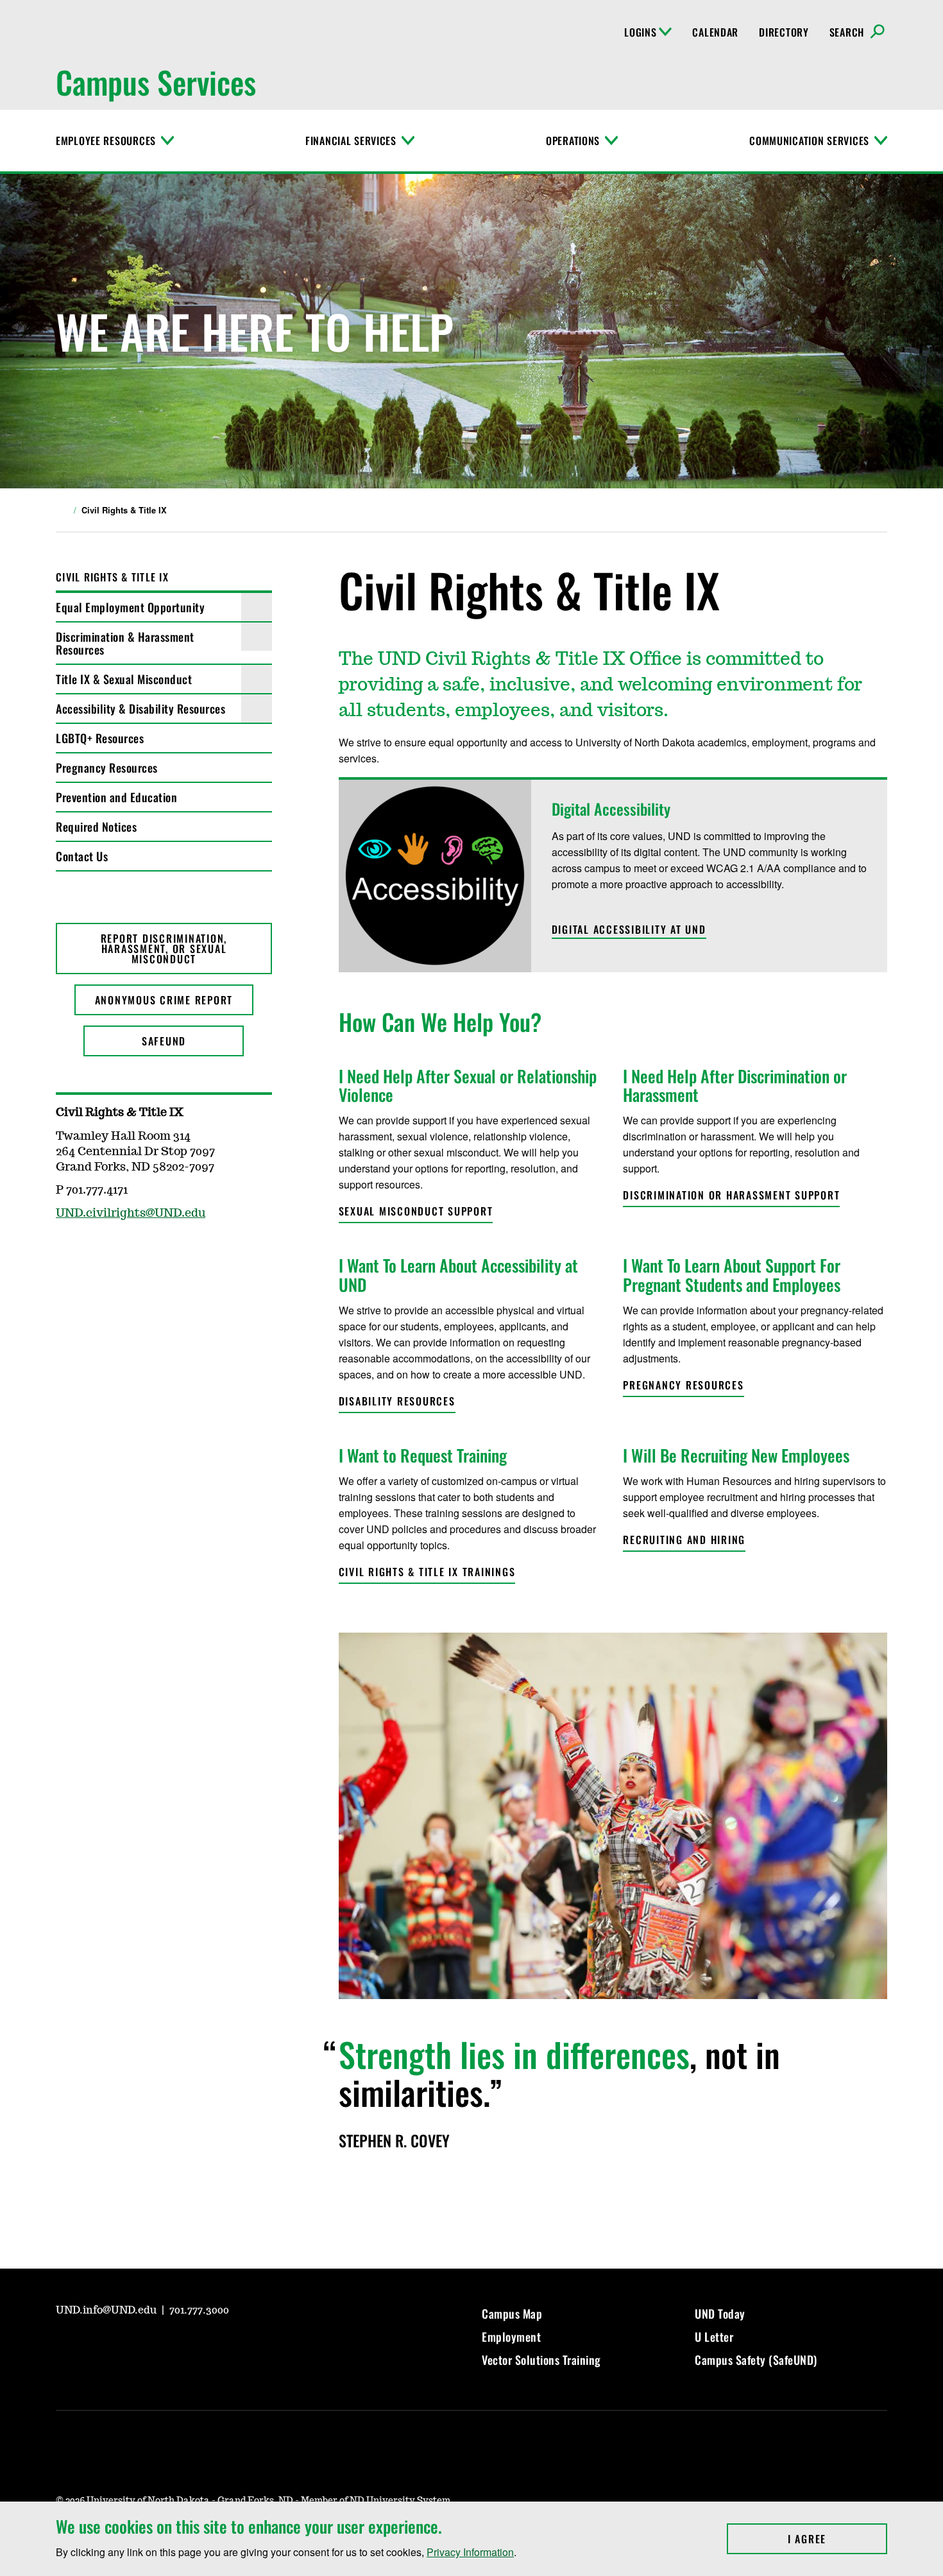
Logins (640, 32)
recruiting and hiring (684, 1540)
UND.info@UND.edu (107, 2310)
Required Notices (96, 827)
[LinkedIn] (157, 2346)
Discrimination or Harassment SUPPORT (731, 1195)
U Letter (714, 2337)
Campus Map (512, 2314)
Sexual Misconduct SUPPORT (416, 1211)
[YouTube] (65, 2346)
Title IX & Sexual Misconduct (124, 679)
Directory (784, 32)
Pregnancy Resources (107, 768)
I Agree (837, 2539)
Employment (511, 2337)
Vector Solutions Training (541, 2360)
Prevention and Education (116, 797)
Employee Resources (106, 141)
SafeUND (164, 1041)
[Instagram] (96, 2346)
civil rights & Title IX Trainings (427, 1572)
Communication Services (809, 141)
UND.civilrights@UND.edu (131, 1214)
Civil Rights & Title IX (112, 577)
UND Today (720, 2314)
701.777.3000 (199, 2310)
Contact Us (82, 856)
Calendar (715, 32)
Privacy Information (470, 2552)
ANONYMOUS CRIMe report (164, 1000)
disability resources (397, 1401)
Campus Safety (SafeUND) (756, 2360)
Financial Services (351, 141)
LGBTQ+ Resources (100, 738)
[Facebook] (126, 2346)
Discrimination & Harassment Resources (125, 643)
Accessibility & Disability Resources (140, 708)
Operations (573, 141)
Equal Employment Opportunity (130, 607)
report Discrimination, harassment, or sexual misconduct (164, 949)
